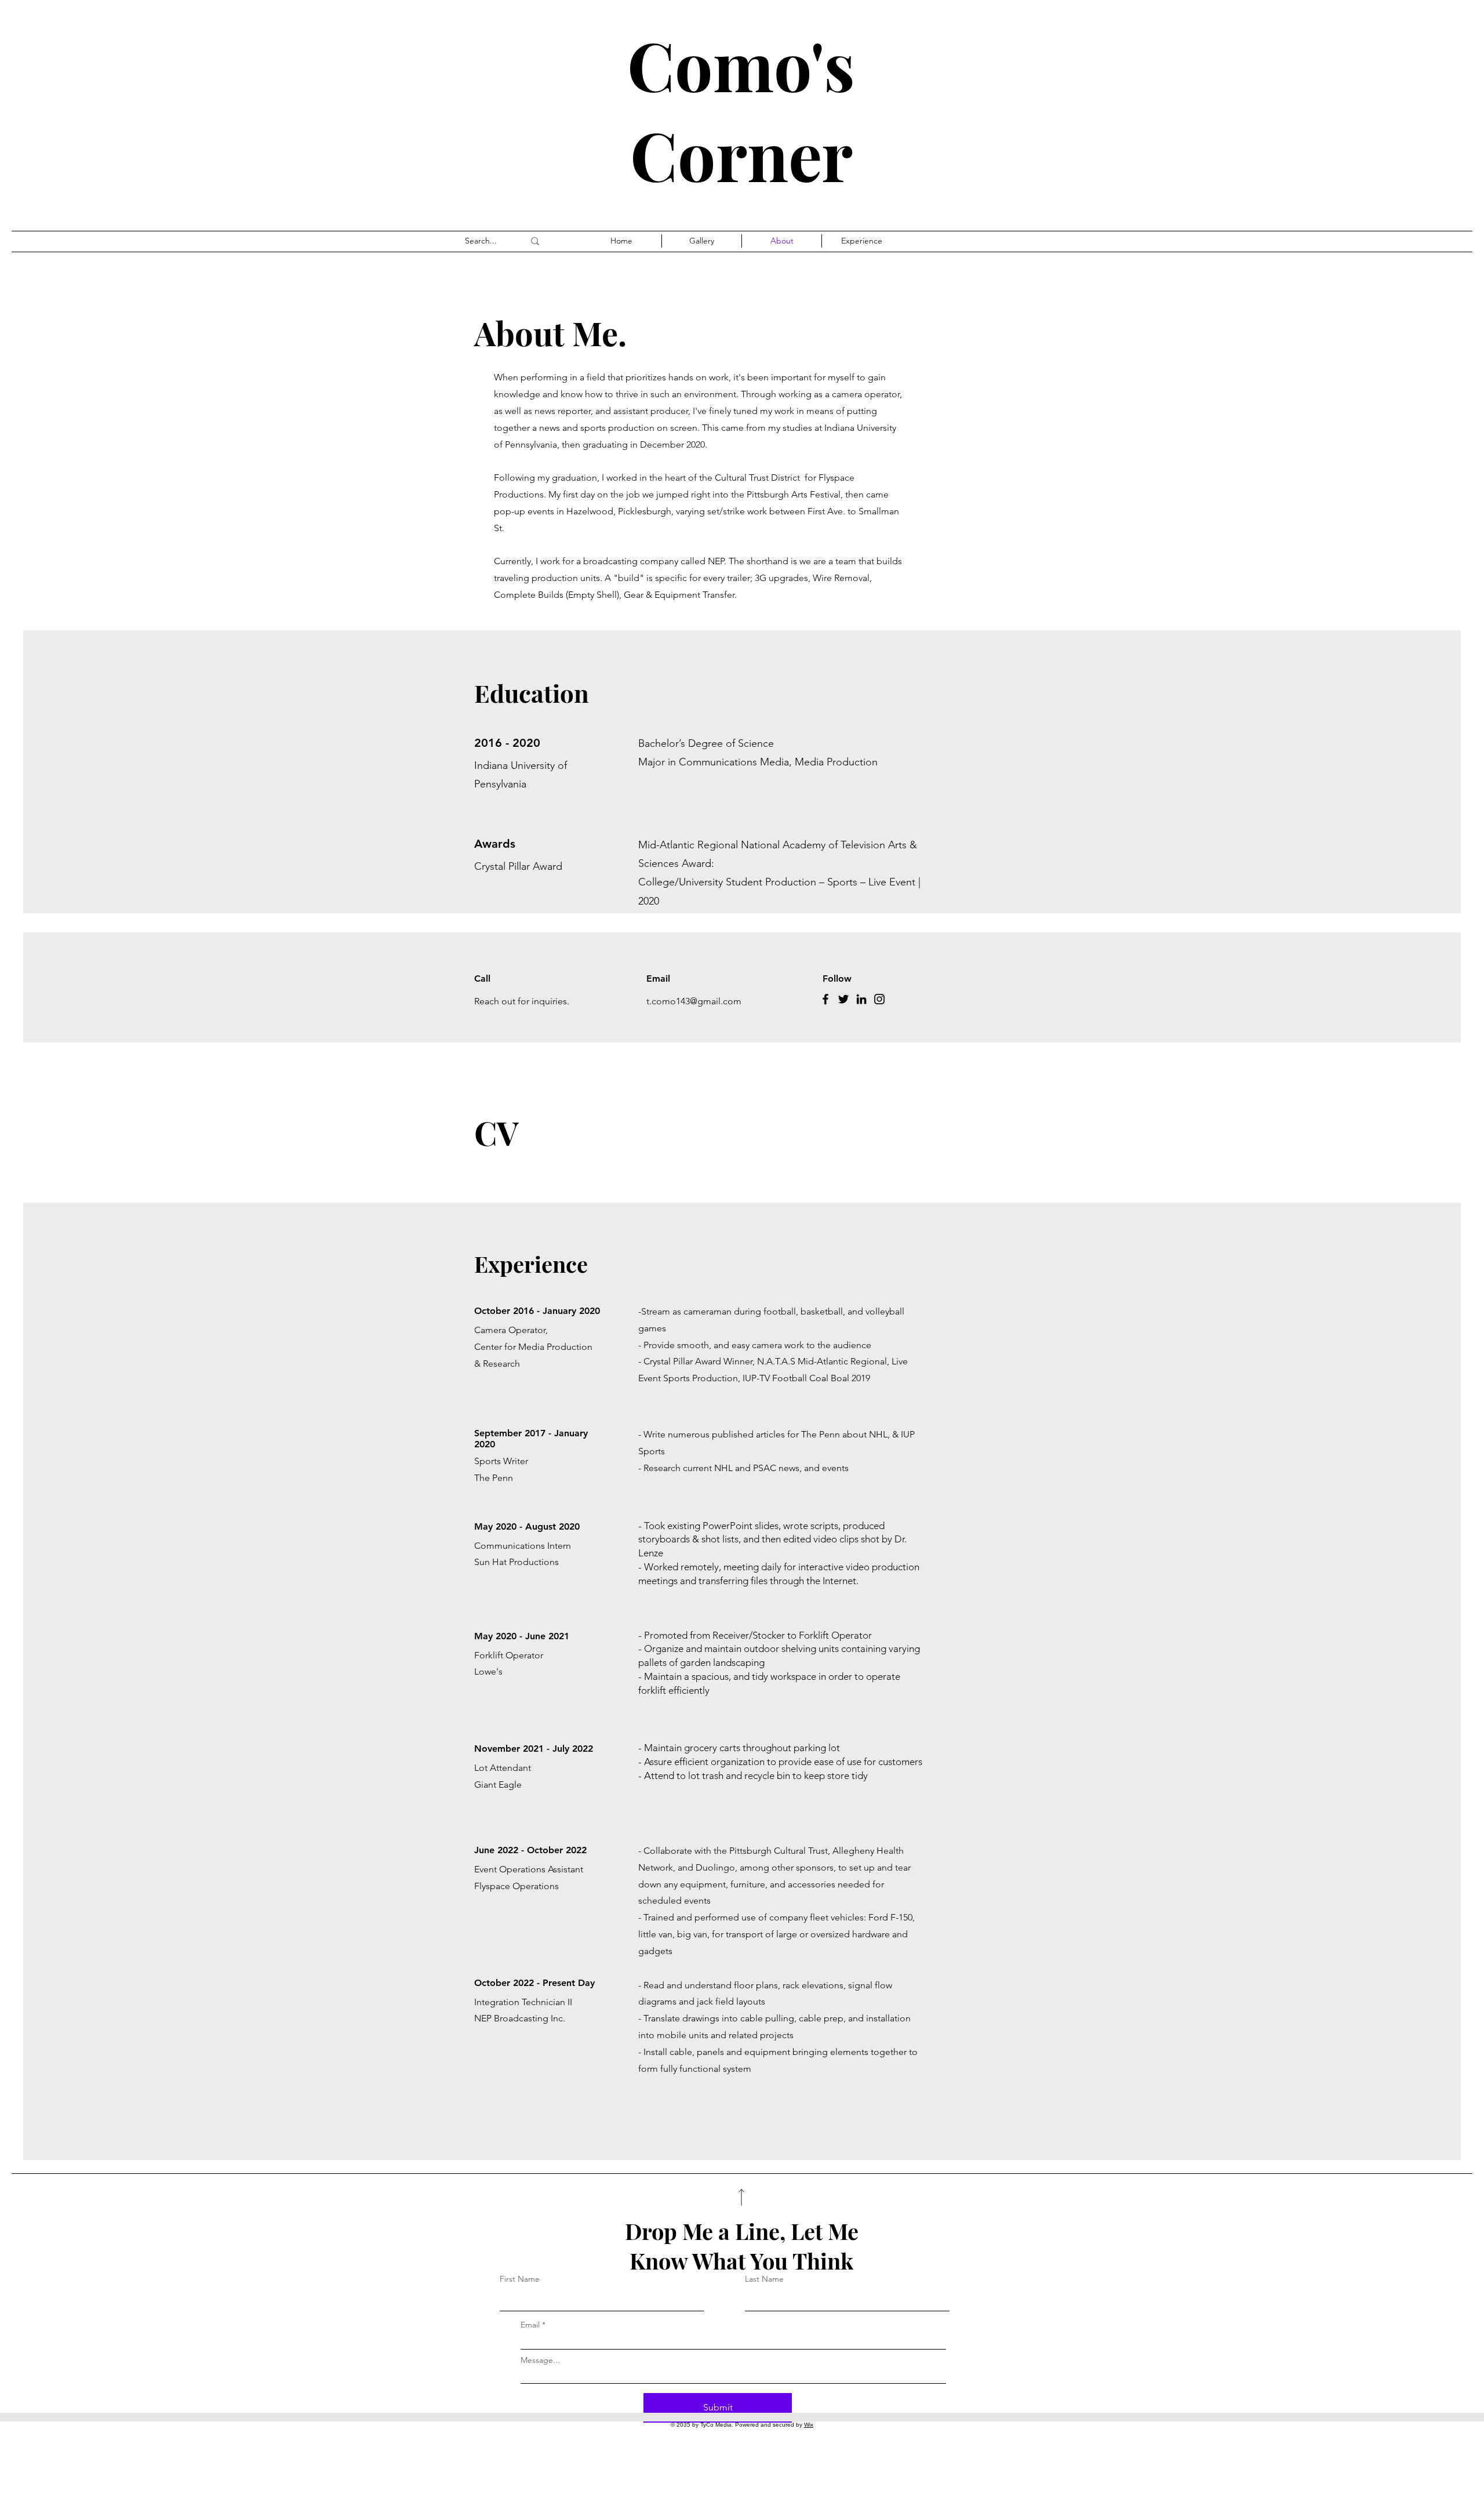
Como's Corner (741, 109)
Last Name (764, 2279)
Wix (809, 2425)
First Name (520, 2279)
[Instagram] (879, 999)
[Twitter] (843, 999)
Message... (540, 2360)
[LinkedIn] (861, 999)
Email (530, 2325)
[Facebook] (825, 999)
